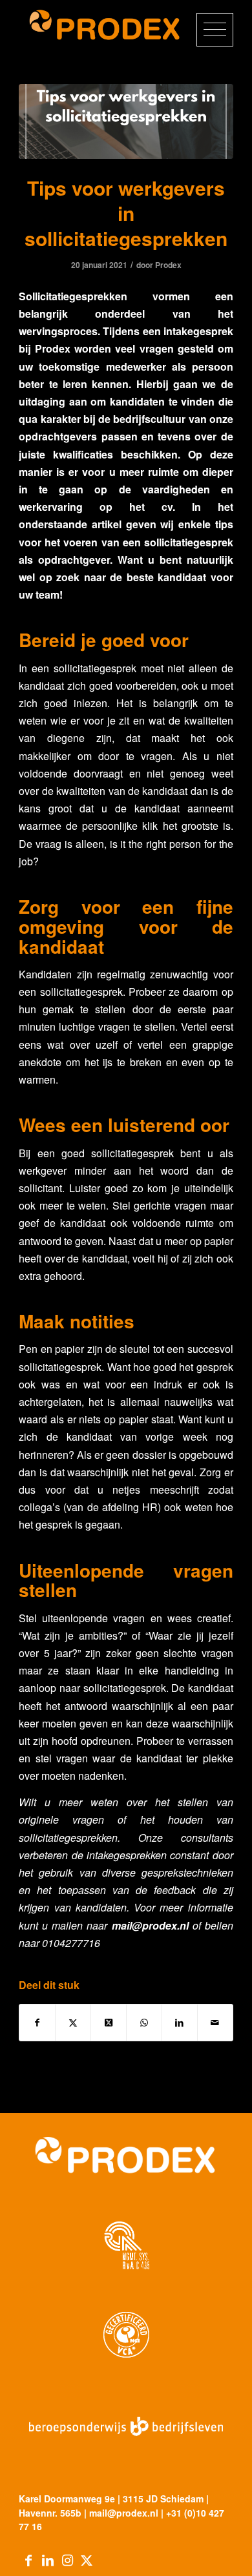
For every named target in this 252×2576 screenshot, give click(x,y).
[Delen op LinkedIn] (180, 2023)
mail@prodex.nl (150, 1925)
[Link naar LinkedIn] (48, 2560)
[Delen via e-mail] (215, 2023)
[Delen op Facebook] (37, 2023)
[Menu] (208, 39)
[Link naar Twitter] (87, 2560)
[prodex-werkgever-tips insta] (126, 121)
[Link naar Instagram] (67, 2560)
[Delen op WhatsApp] (144, 2023)
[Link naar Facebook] (28, 2560)
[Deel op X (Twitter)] (109, 2023)
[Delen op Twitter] (73, 2023)
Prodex (168, 265)
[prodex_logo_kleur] (104, 26)
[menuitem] (208, 39)
